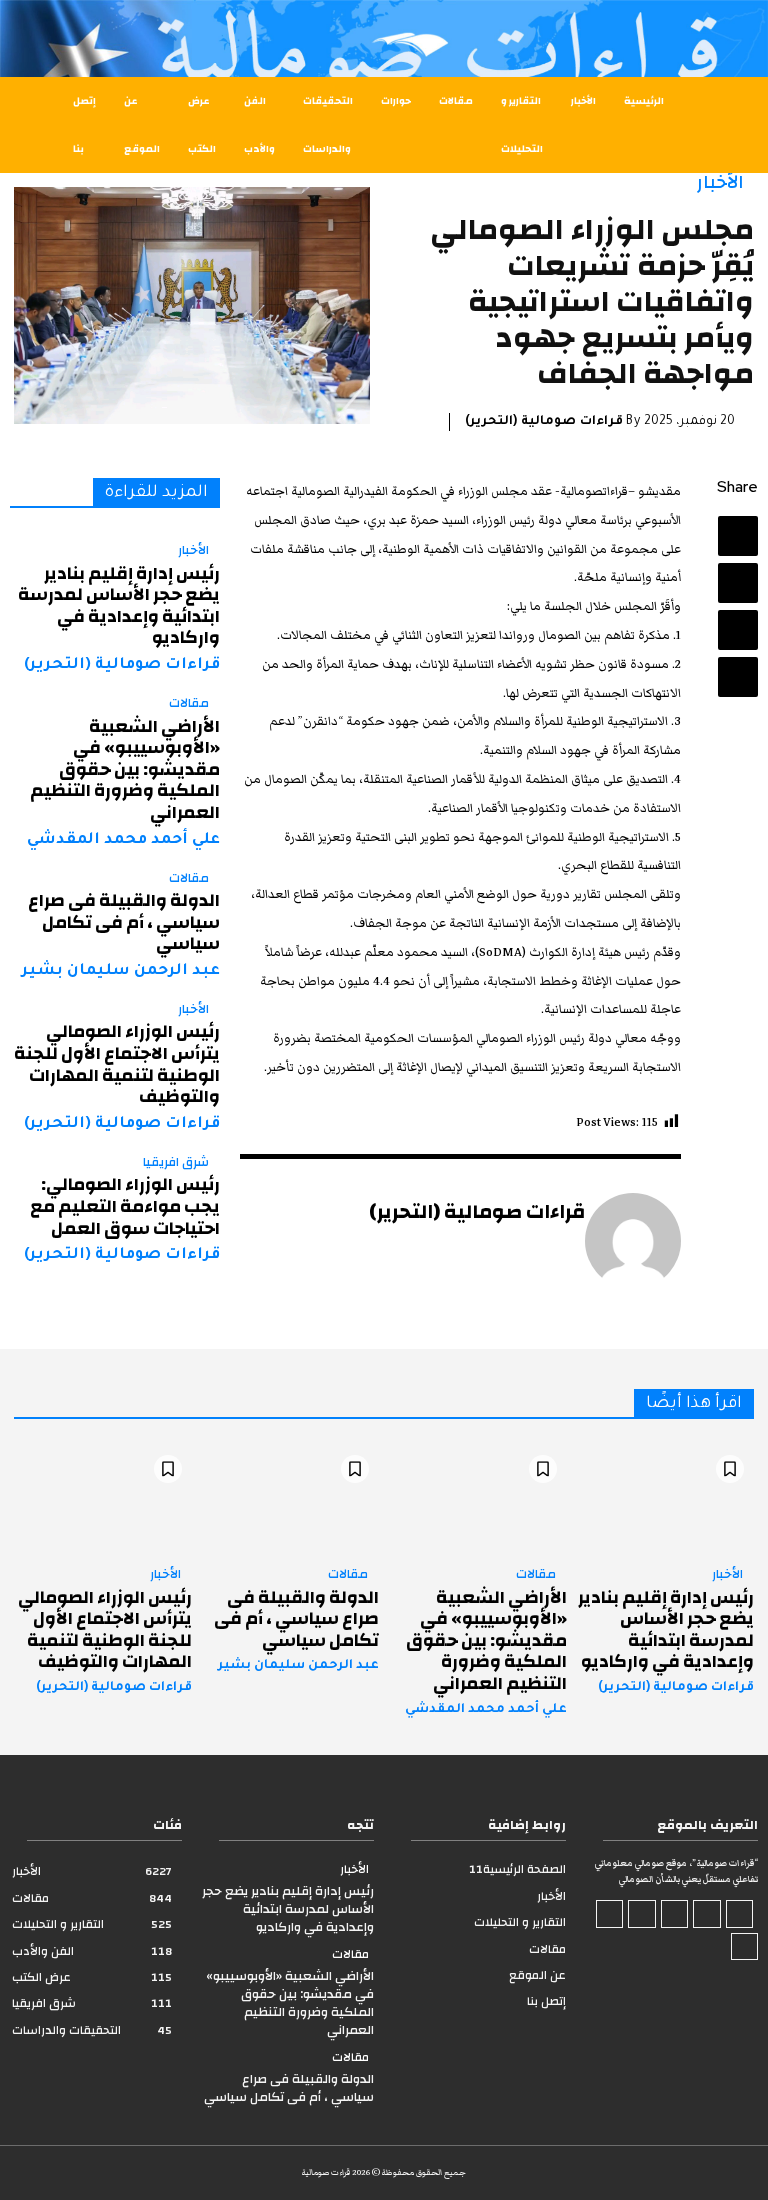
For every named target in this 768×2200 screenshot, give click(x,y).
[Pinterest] (738, 630)
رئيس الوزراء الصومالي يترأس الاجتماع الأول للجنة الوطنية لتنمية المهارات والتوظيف (117, 1064)
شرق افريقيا (176, 1163)
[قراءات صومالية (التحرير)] (633, 1241)
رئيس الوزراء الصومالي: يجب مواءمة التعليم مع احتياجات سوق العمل (125, 1206)
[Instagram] (707, 1914)
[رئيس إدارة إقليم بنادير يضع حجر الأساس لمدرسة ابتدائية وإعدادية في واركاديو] (666, 1498)
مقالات (189, 704)
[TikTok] (675, 1914)
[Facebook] (738, 536)
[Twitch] (642, 1914)
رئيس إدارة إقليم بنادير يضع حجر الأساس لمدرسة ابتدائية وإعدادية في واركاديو (119, 606)
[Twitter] (738, 583)
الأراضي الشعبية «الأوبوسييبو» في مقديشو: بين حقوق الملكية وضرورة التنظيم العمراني (125, 769)
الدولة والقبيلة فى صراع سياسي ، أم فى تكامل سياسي (124, 922)
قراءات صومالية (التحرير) (544, 422)
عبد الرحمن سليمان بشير (121, 971)
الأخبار (720, 182)
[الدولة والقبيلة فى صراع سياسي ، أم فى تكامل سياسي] (291, 1498)
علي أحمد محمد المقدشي (123, 840)
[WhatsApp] (738, 677)
